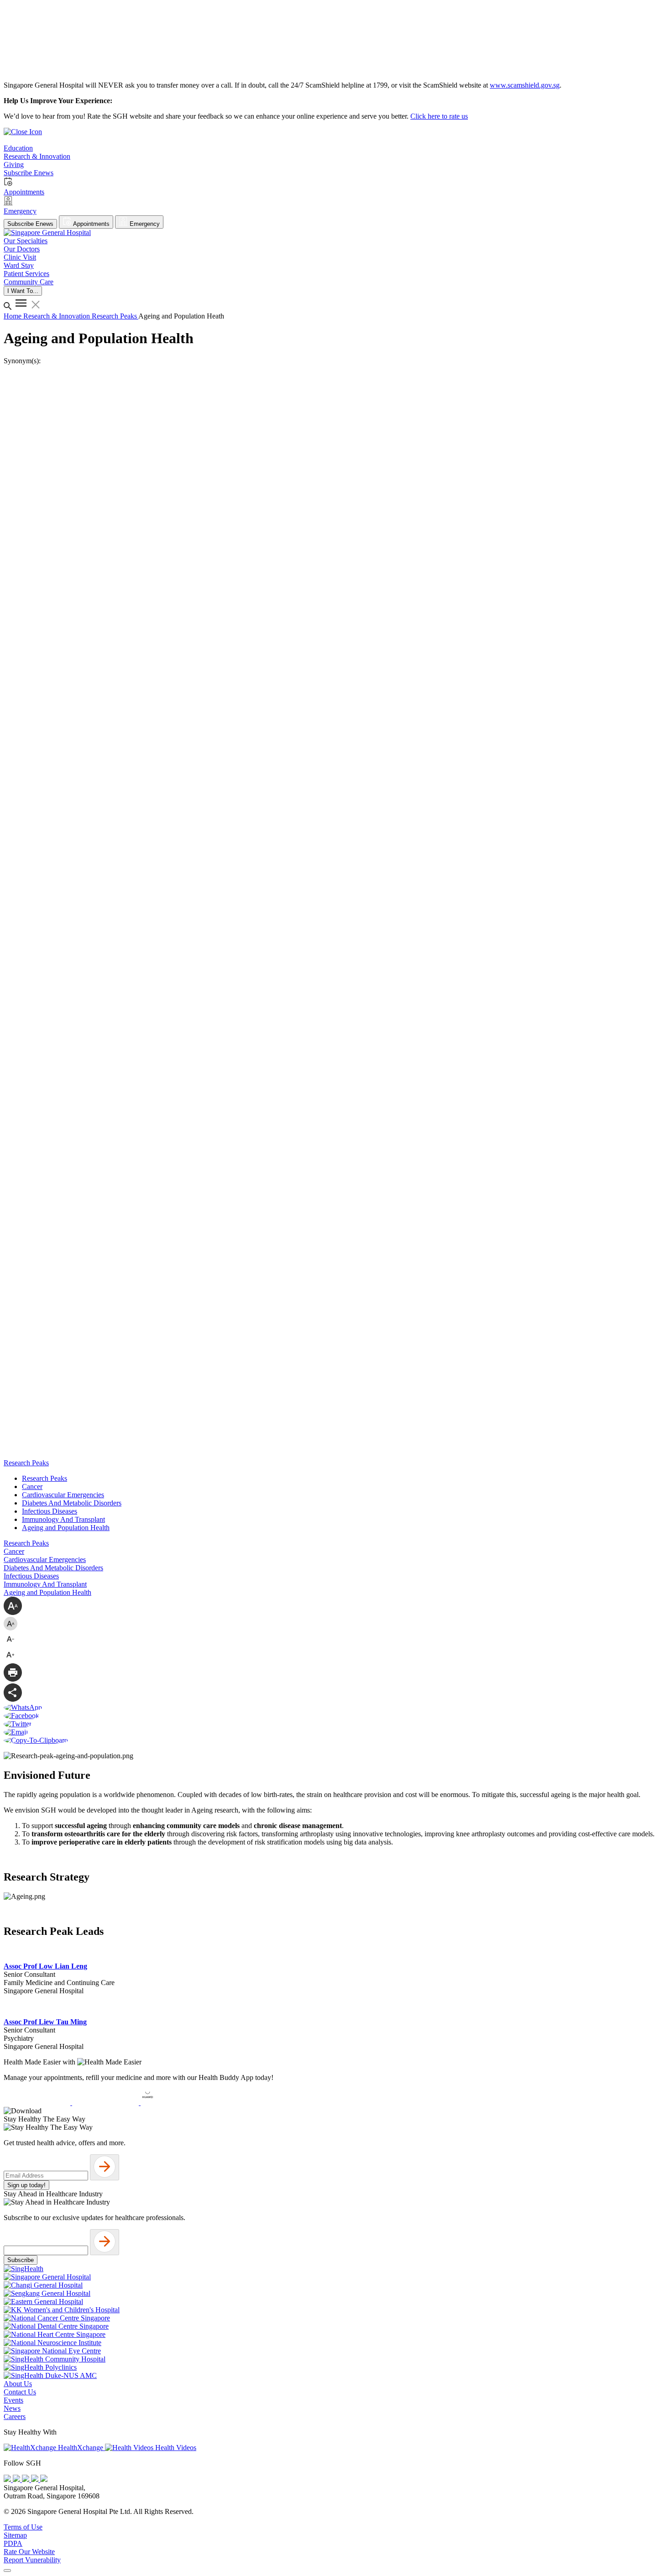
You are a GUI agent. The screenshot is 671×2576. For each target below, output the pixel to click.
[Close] (7, 2571)
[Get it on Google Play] (106, 2103)
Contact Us (20, 2392)
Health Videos (175, 2448)
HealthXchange (81, 2448)
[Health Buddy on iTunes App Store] (38, 2103)
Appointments (91, 224)
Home (13, 316)
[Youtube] (17, 2479)
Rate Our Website (29, 2552)
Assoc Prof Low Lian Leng (45, 1966)
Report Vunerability (32, 2560)
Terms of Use (23, 2527)
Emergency (144, 224)
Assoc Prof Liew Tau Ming (45, 2022)
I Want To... (23, 291)
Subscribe (21, 2260)
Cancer (32, 1487)
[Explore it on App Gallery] (174, 2103)
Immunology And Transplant (63, 1519)
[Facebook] (8, 2479)
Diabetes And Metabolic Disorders (72, 1503)
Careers (15, 2417)
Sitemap (15, 2535)
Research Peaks (115, 316)
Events (13, 2400)
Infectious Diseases (50, 1511)
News (12, 2408)
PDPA (13, 2543)
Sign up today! (26, 2185)
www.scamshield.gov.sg (525, 85)
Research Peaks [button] (26, 1463)
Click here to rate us (439, 116)
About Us (18, 2384)
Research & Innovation (58, 316)
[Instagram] (26, 2479)
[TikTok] (36, 2479)
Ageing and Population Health (66, 1528)
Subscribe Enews (30, 224)
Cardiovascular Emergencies (63, 1495)
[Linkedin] (44, 2479)
